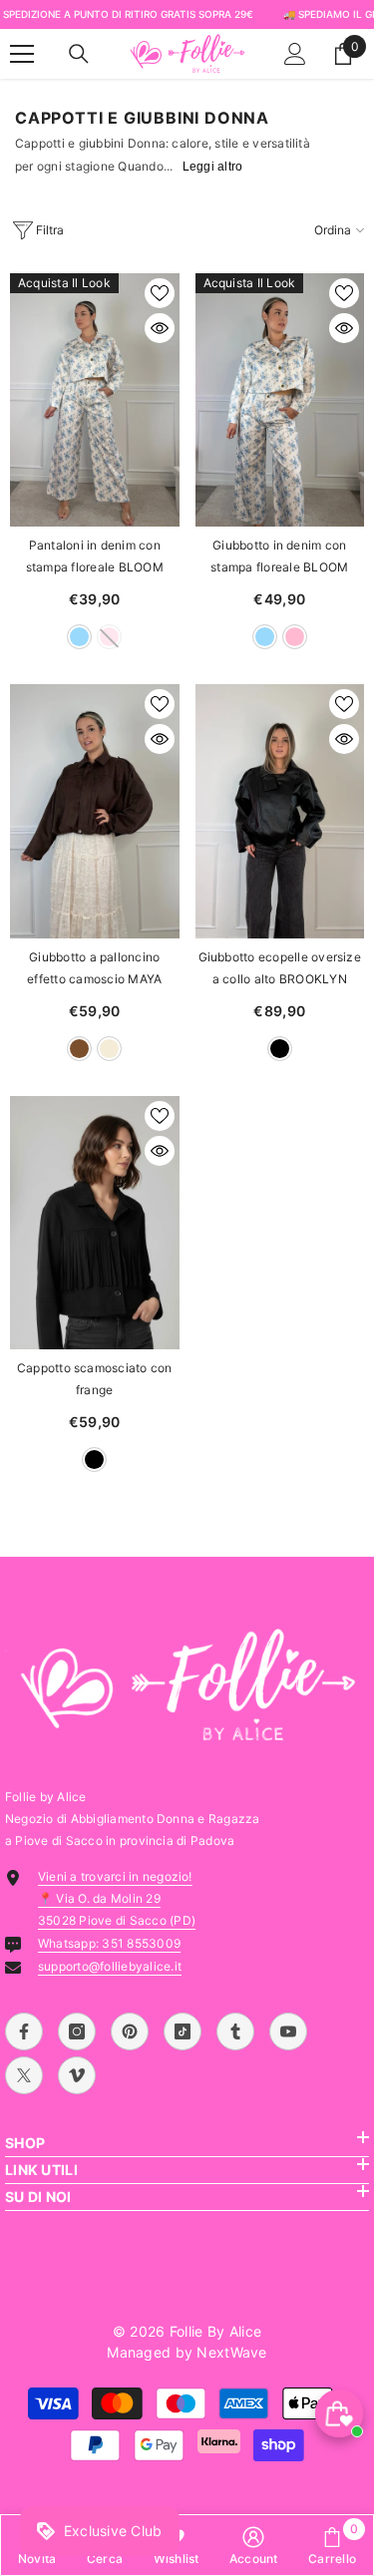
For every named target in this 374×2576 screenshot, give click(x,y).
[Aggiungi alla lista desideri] (160, 293)
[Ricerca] (79, 54)
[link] (254, 2545)
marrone (79, 1049)
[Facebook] (24, 2031)
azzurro (79, 637)
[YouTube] (288, 2031)
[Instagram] (77, 2031)
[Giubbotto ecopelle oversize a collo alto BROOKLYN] (280, 811)
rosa (295, 637)
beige (109, 1049)
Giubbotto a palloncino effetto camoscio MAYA (94, 968)
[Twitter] (24, 2075)
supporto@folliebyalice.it (110, 1966)
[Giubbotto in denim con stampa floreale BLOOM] (280, 400)
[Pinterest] (130, 2031)
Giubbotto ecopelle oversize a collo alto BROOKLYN (280, 968)
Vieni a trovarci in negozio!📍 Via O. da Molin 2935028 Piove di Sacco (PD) (117, 1898)
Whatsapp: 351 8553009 (109, 1943)
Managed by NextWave (187, 2352)
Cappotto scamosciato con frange (95, 1379)
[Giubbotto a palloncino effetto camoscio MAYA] (95, 811)
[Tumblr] (235, 2031)
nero (280, 1049)
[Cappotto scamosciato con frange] (95, 1223)
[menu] (22, 54)
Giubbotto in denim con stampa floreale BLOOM (279, 556)
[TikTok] (183, 2031)
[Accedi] (295, 54)
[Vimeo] (77, 2075)
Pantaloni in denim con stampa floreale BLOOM (95, 556)
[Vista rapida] (160, 328)
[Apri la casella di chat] (339, 2413)
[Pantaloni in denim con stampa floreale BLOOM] (95, 400)
